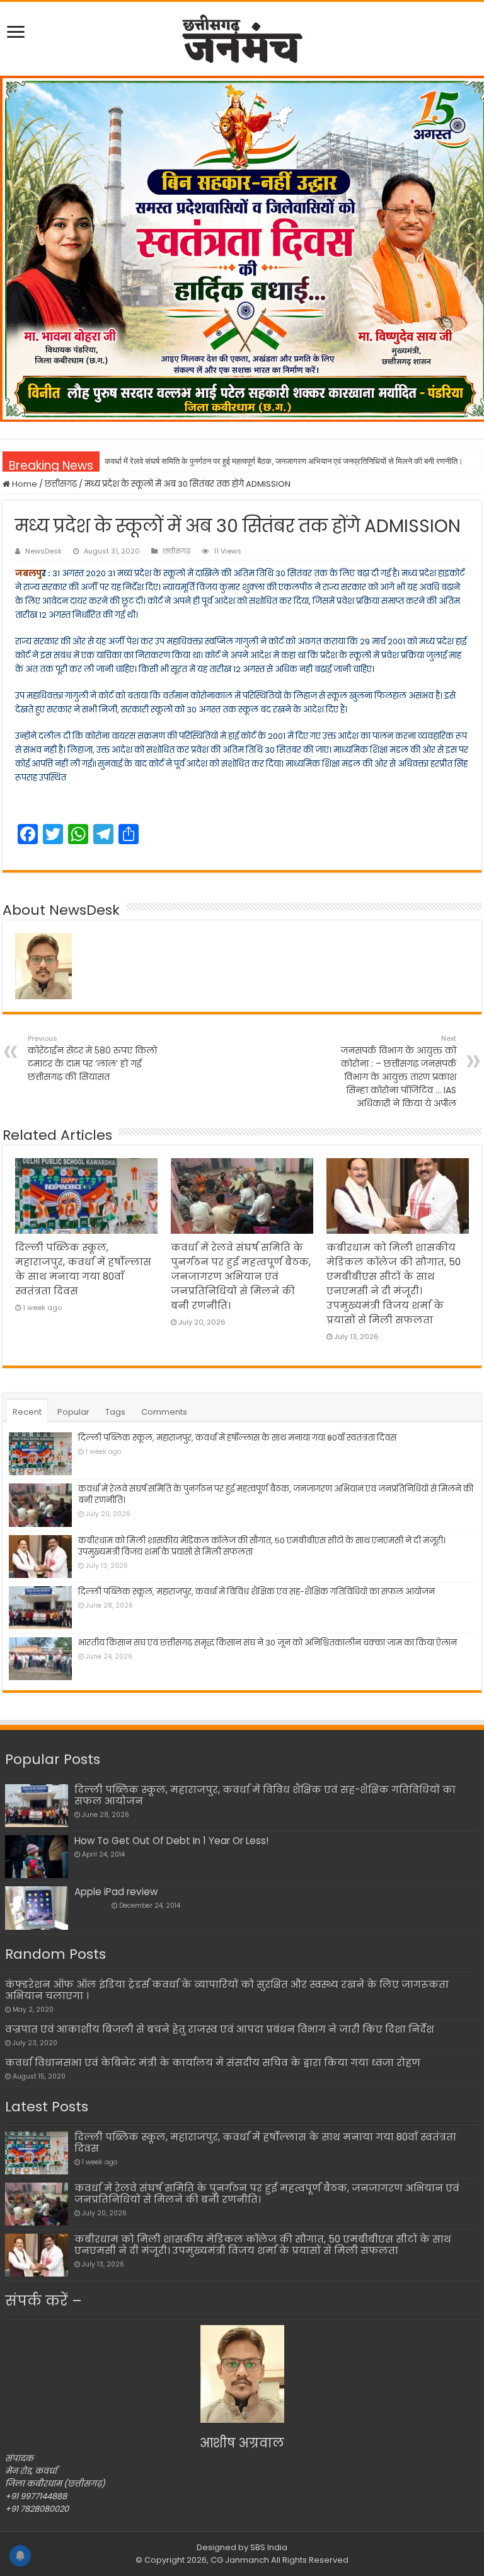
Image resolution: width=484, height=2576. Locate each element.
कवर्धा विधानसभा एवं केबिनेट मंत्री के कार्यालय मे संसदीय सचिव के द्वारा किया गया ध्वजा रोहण (213, 2063)
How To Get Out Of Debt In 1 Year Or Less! (171, 1841)
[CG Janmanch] (242, 37)
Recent (27, 1412)
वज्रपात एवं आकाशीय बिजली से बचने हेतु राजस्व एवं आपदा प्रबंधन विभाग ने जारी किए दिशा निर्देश (220, 2029)
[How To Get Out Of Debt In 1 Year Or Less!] (37, 1857)
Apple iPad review (116, 1892)
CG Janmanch (239, 2560)
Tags (115, 1412)
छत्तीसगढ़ (61, 484)
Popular (73, 1412)
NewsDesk (43, 551)
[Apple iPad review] (37, 1908)
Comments (164, 1412)
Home (24, 484)
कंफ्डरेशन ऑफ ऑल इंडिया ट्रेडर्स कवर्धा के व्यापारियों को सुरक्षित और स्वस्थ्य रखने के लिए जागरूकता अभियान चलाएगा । (227, 1990)
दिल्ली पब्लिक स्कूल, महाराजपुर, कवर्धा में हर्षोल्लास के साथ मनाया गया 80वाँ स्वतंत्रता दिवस (237, 1438)
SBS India (269, 2547)
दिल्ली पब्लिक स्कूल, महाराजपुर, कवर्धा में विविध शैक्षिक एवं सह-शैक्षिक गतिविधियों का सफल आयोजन (256, 1592)
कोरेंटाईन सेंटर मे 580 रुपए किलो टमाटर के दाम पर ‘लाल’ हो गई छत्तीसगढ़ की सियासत (92, 1058)
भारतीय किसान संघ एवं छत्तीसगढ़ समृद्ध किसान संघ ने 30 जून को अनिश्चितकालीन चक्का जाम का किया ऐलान (268, 1643)
